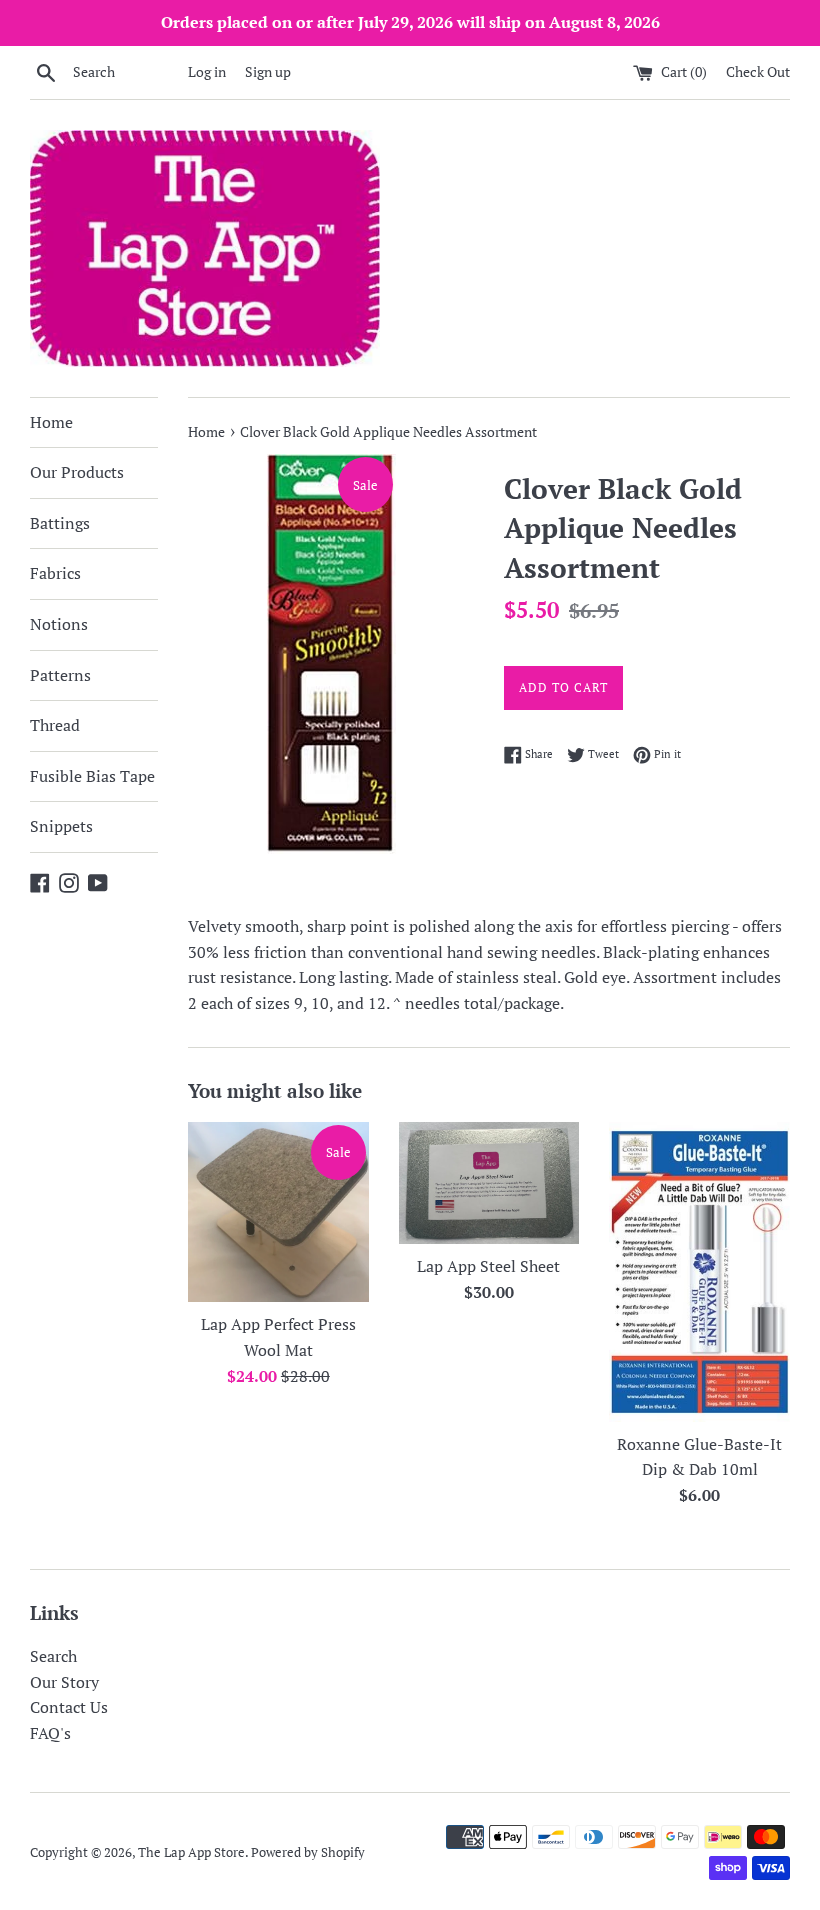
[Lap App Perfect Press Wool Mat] (278, 1212)
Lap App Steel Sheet (488, 1266)
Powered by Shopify (308, 1852)
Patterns (60, 675)
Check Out (758, 71)
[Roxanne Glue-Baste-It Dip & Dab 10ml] (699, 1272)
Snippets (61, 826)
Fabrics (55, 573)
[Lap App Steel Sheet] (489, 1183)
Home (51, 422)
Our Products (77, 472)
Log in (207, 71)
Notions (59, 624)
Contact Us (69, 1707)
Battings (60, 523)
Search (53, 1656)
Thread (55, 725)
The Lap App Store (191, 1852)
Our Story (64, 1682)
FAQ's (50, 1733)
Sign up (268, 71)
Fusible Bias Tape (92, 776)
